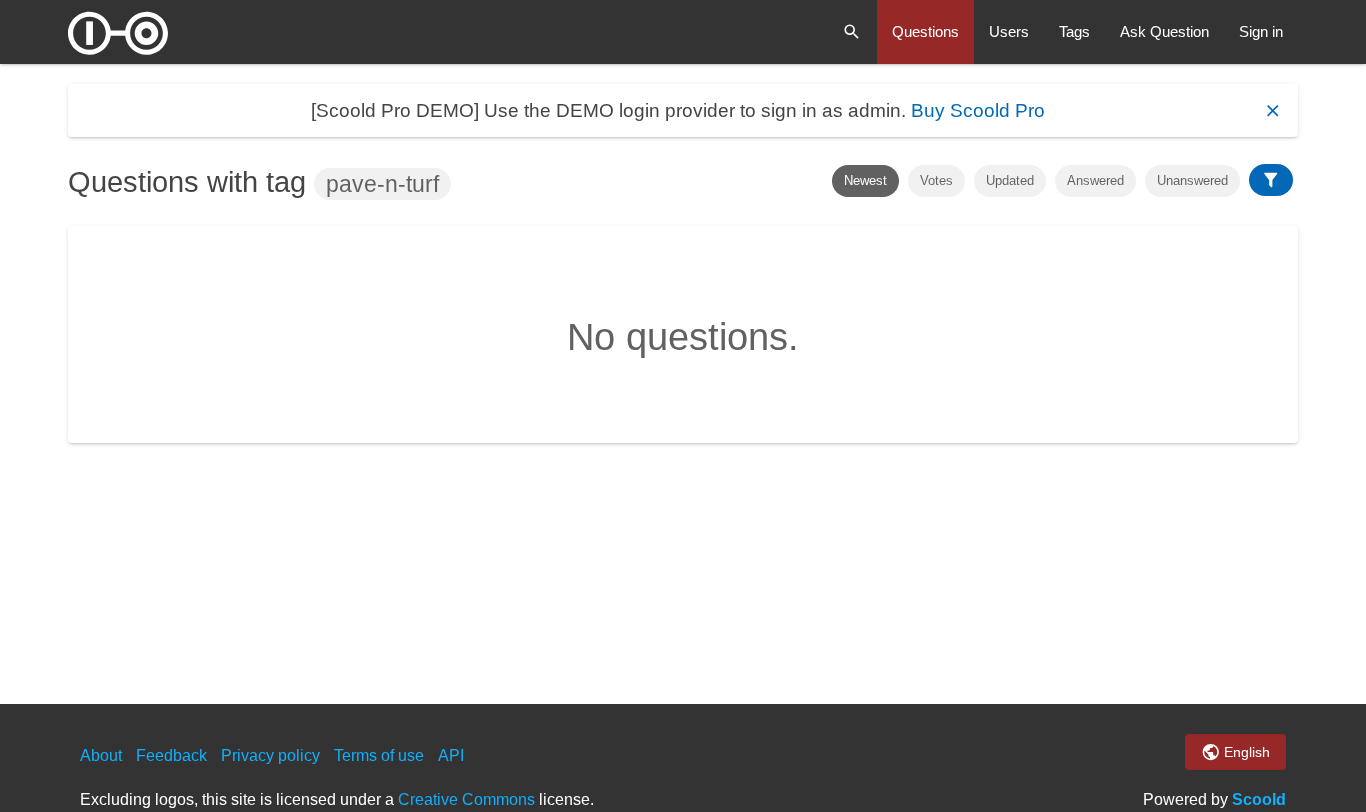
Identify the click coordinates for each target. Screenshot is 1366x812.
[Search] (852, 32)
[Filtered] (1271, 180)
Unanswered (1192, 180)
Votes (936, 180)
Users (1009, 31)
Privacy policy (270, 755)
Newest (865, 180)
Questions (925, 31)
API (451, 755)
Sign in (1261, 31)
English (1245, 752)
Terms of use (379, 755)
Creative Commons (466, 799)
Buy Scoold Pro (978, 110)
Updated (1010, 180)
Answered (1095, 180)
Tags (1074, 31)
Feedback (171, 755)
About (101, 755)
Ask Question (1164, 31)
